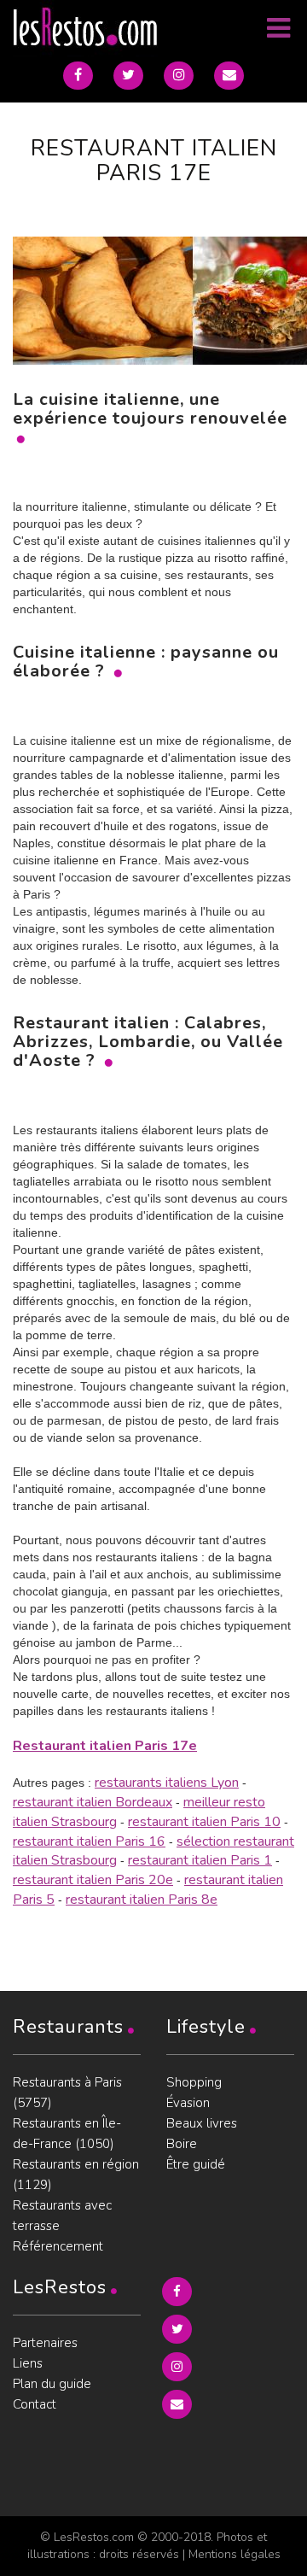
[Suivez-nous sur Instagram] (179, 76)
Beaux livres (202, 2123)
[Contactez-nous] (229, 76)
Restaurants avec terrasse (62, 2216)
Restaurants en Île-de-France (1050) (67, 2134)
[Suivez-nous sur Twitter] (128, 76)
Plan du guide (52, 2384)
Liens (28, 2363)
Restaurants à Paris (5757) (67, 2093)
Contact (35, 2404)
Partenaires (45, 2343)
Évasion (188, 2103)
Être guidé (196, 2164)
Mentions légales (235, 2554)
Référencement (58, 2246)
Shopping (194, 2082)
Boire (182, 2144)
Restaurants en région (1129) (76, 2175)
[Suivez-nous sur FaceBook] (78, 76)
